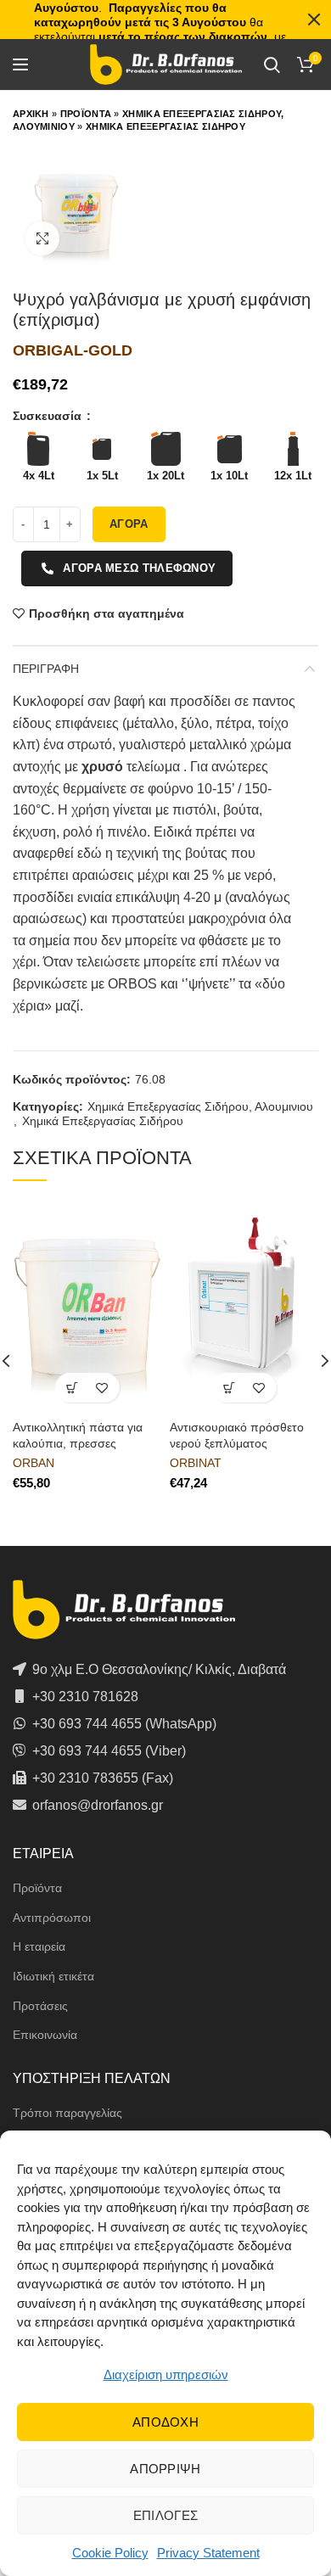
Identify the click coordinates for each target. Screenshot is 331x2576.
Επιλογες (165, 2515)
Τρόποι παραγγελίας (67, 2113)
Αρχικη (31, 114)
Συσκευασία (49, 416)
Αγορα (129, 524)
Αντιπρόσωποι (52, 1918)
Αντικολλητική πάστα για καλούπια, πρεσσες (78, 1435)
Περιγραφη (46, 669)
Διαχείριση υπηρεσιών (166, 2374)
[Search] (272, 64)
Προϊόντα (37, 1888)
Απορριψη (165, 2469)
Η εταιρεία (39, 1946)
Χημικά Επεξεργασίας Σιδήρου (103, 1121)
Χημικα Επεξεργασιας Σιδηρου (165, 126)
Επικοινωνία (45, 2035)
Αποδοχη (165, 2422)
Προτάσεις (40, 2006)
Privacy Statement (208, 2553)
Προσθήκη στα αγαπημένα (107, 613)
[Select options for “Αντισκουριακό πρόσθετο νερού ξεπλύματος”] (230, 1388)
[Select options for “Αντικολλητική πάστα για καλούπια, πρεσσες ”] (73, 1388)
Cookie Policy (110, 2553)
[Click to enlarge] (42, 238)
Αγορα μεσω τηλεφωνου (139, 568)
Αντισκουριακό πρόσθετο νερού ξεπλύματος (237, 1435)
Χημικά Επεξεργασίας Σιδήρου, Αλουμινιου (200, 1106)
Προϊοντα (86, 114)
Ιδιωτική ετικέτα (53, 1976)
